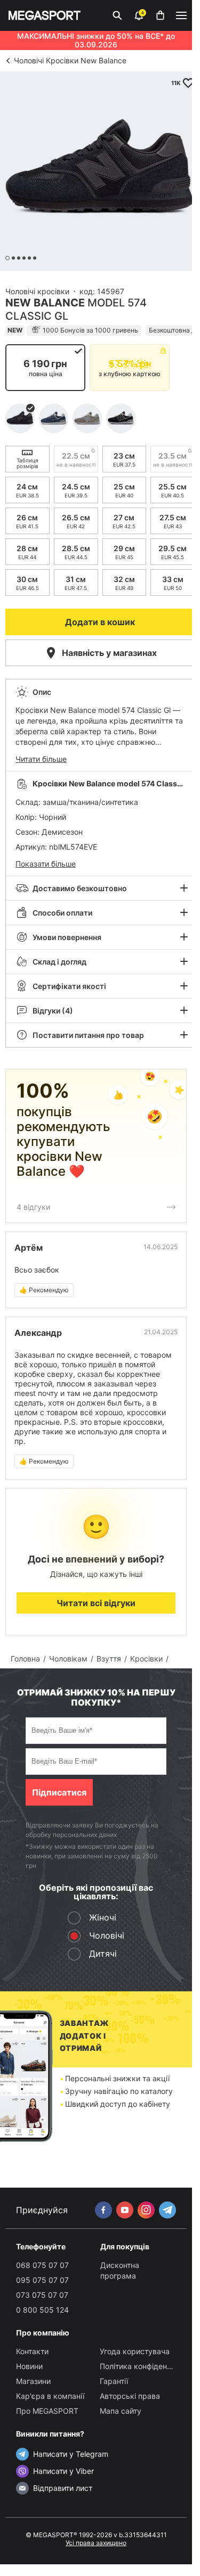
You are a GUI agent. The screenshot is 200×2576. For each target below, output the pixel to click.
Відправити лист (63, 2488)
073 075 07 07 (42, 2295)
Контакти (32, 2351)
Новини (29, 2366)
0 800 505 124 (42, 2310)
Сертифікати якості (69, 986)
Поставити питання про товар (88, 1035)
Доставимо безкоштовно (80, 888)
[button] (100, 725)
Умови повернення (67, 937)
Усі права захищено (96, 2543)
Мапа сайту (121, 2411)
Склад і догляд (59, 962)
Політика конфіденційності (148, 2366)
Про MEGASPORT (47, 2411)
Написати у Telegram (71, 2454)
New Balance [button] (45, 303)
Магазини (33, 2381)
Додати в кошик (100, 622)
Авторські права (130, 2396)
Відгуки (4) (53, 1011)
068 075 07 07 (42, 2265)
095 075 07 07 (42, 2280)
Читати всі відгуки (96, 1603)
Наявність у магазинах (109, 653)
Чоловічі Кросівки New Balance (70, 60)
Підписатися (59, 1792)
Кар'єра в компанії (50, 2396)
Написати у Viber (63, 2471)
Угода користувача (135, 2351)
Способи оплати (62, 913)
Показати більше (46, 864)
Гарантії (114, 2381)
